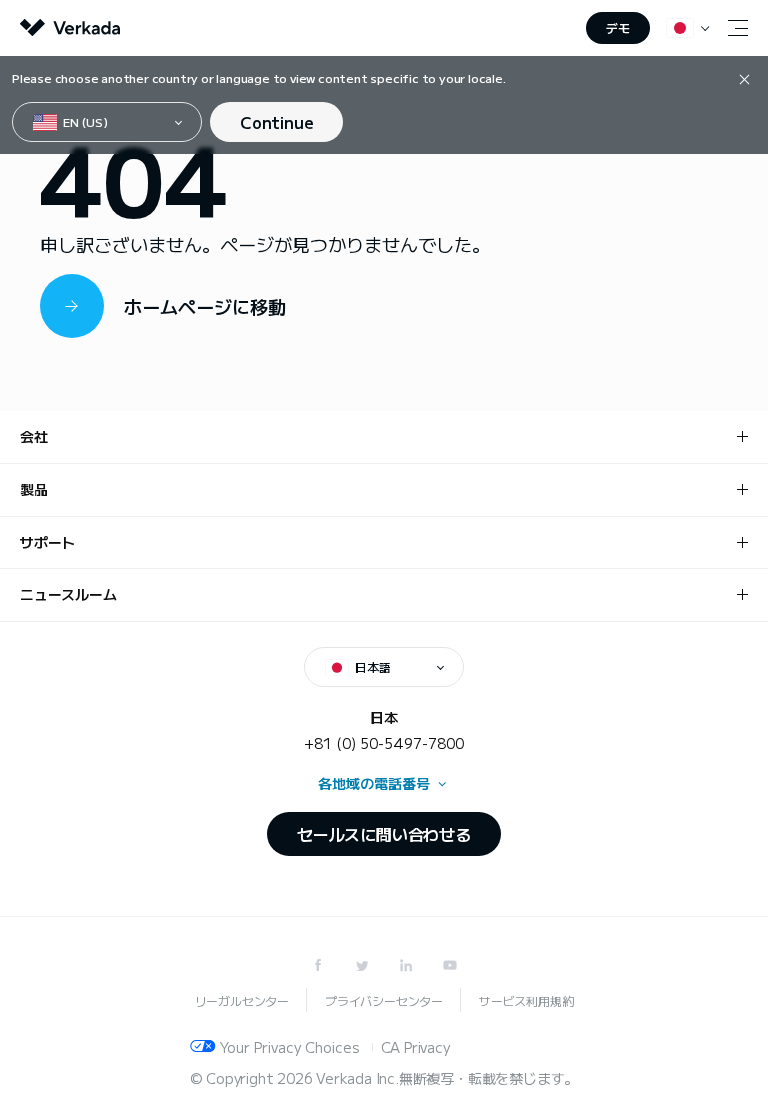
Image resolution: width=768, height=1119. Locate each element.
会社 (34, 436)
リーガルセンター (242, 1000)
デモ (618, 27)
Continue (276, 122)
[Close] (744, 78)
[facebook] (318, 965)
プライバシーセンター (384, 1000)
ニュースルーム (68, 594)
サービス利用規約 (526, 1000)
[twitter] (362, 965)
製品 (34, 489)
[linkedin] (406, 965)
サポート (47, 542)
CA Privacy (415, 1047)
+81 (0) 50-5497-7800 (384, 743)
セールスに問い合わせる (384, 834)
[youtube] (450, 965)
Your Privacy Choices (290, 1047)
